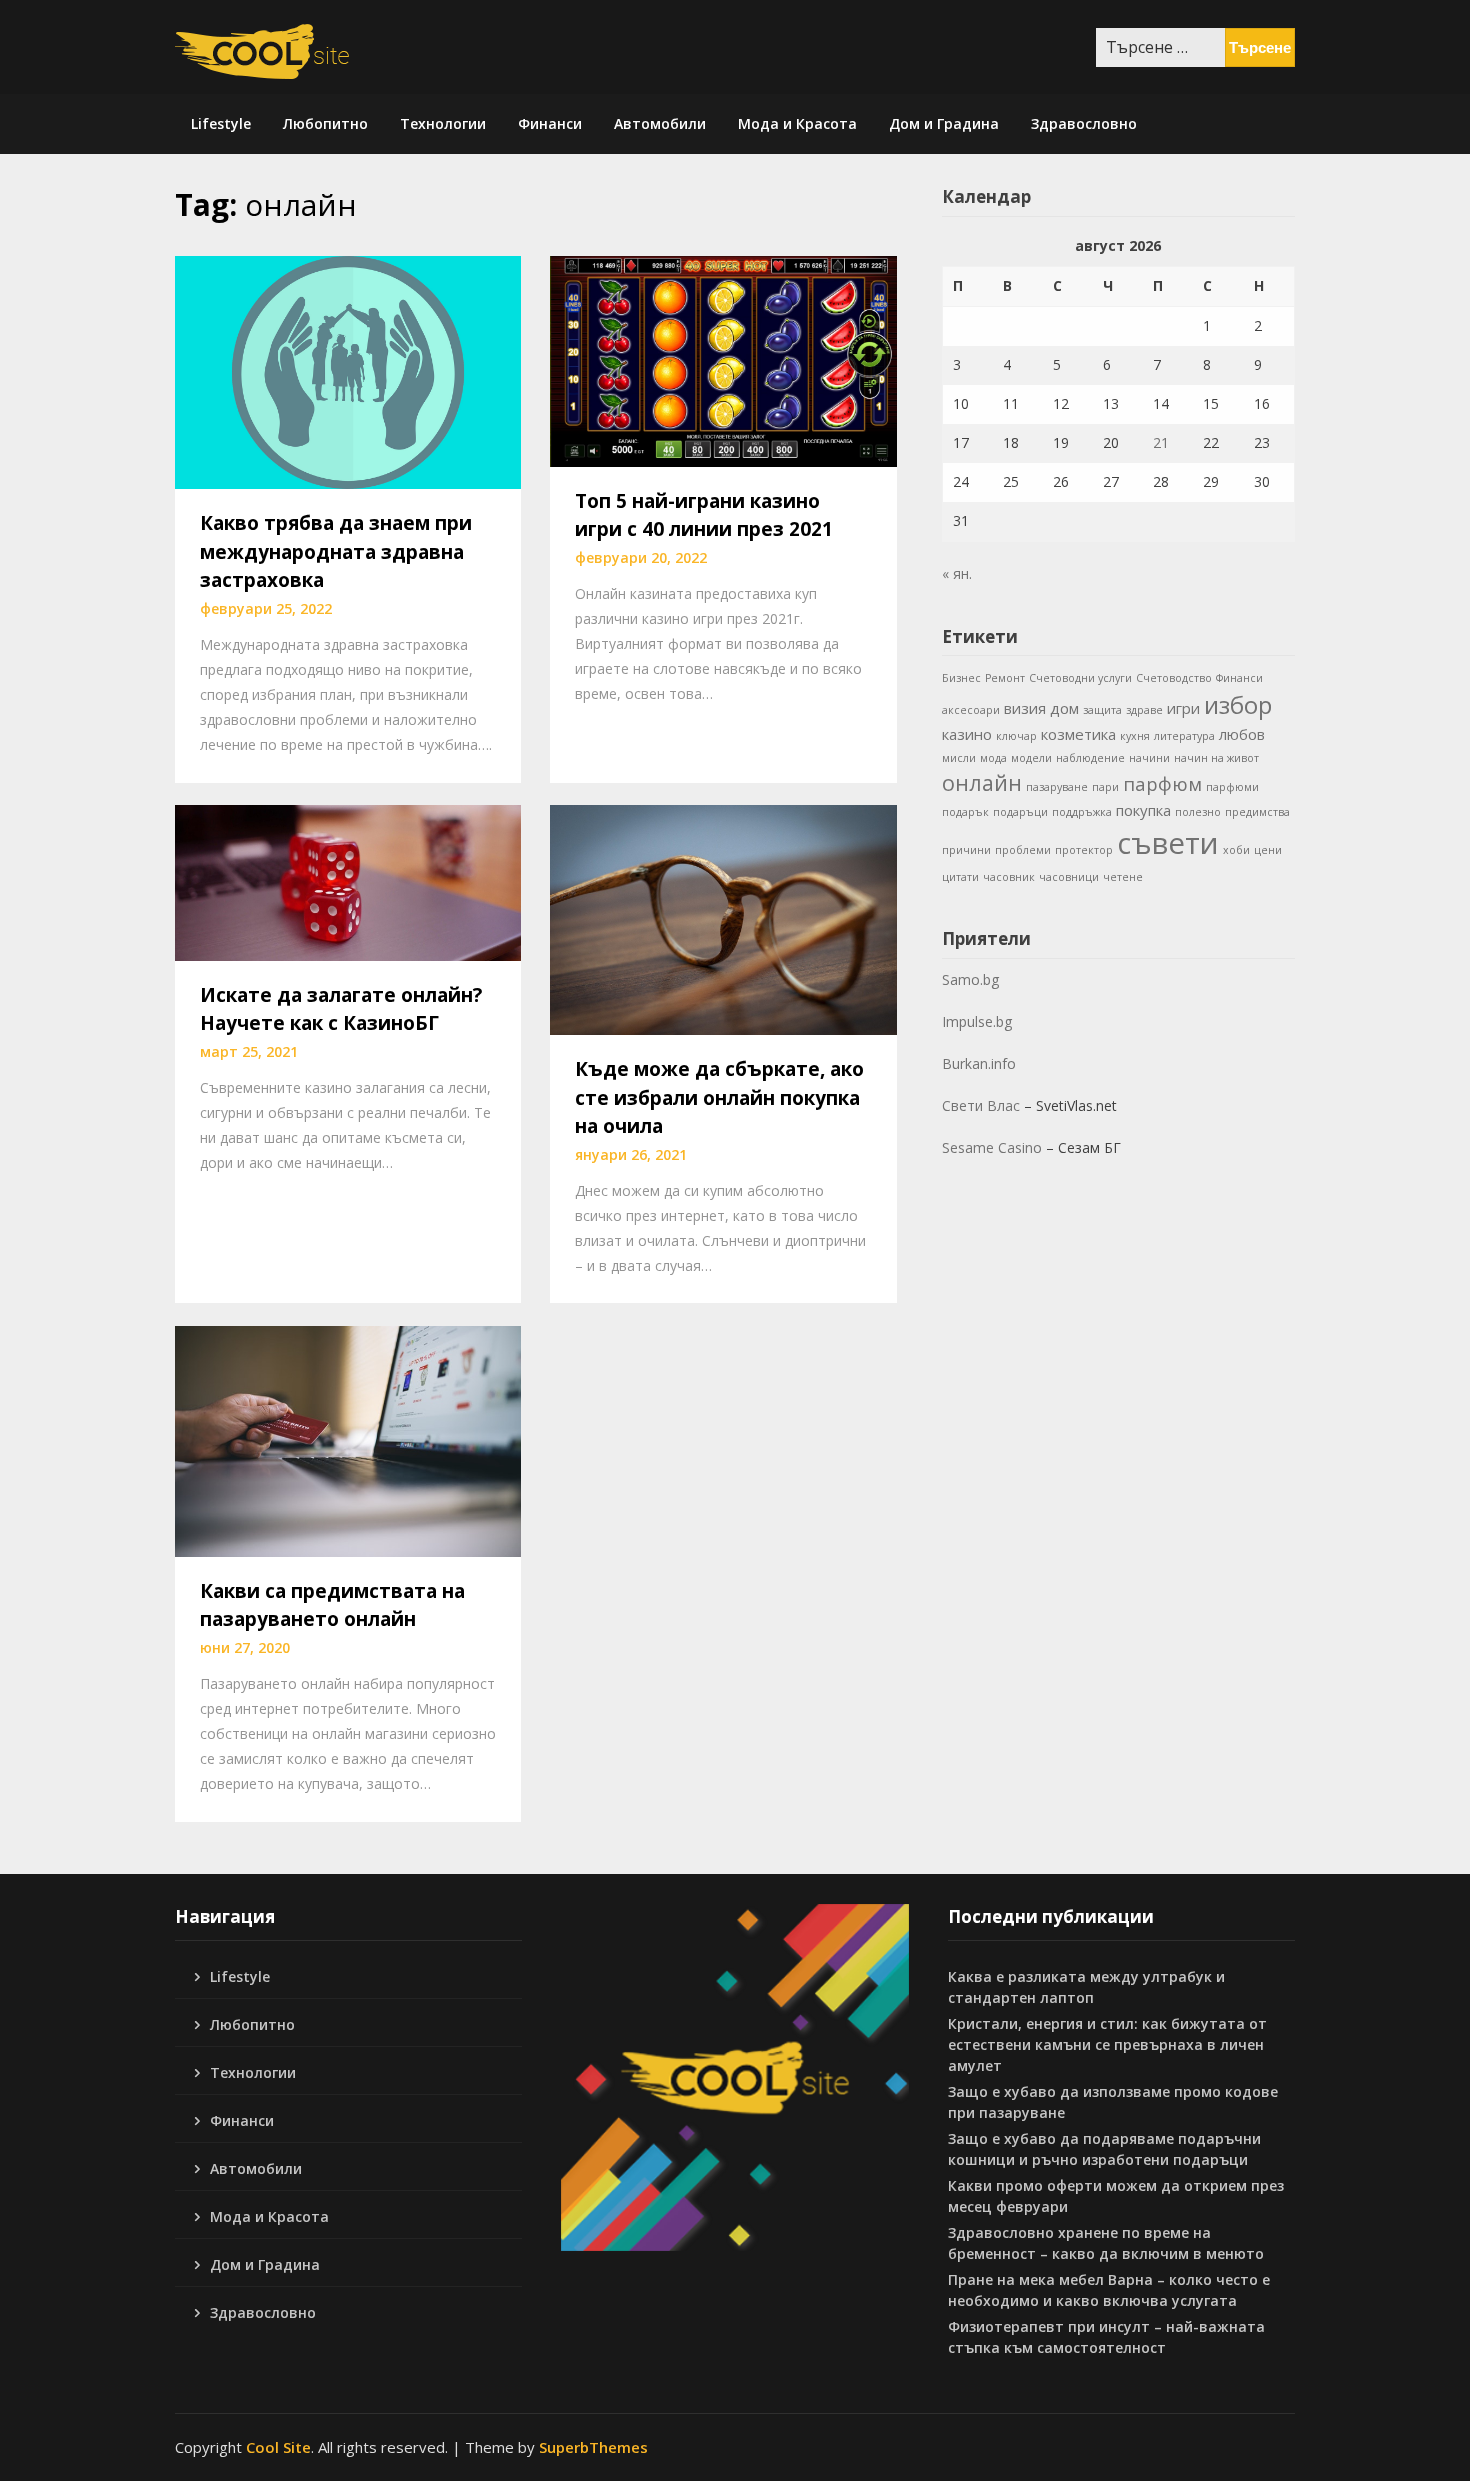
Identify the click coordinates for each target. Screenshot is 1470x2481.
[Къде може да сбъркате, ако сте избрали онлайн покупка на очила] (723, 918)
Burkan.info (979, 1063)
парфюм (1162, 783)
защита (1102, 710)
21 (1161, 442)
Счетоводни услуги (1080, 678)
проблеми (1023, 850)
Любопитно (325, 123)
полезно (1198, 812)
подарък (965, 812)
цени (1268, 850)
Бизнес (961, 678)
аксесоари (971, 710)
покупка (1143, 810)
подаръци (1020, 812)
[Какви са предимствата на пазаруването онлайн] (348, 1439)
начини (1149, 758)
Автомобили (660, 123)
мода (993, 758)
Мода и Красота (797, 123)
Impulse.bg (977, 1021)
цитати (960, 877)
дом (1064, 708)
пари (1105, 787)
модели (1031, 758)
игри (1183, 708)
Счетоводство (1174, 678)
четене (1123, 877)
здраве (1144, 710)
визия (1025, 708)
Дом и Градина (944, 123)
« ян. (957, 573)
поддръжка (1082, 812)
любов (1242, 734)
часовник (1009, 877)
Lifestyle (221, 123)
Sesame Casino (992, 1147)
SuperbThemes (593, 2447)
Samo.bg (970, 979)
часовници (1069, 877)
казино (967, 734)
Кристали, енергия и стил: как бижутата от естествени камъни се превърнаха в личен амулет (1107, 2044)
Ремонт (1005, 678)
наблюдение (1090, 758)
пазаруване (1057, 787)
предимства (1257, 812)
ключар (1016, 736)
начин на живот (1216, 758)
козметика (1078, 734)
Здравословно (1084, 123)
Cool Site (278, 2447)
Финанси (550, 123)
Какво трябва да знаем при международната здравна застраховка (336, 551)
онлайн (982, 782)
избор (1238, 704)
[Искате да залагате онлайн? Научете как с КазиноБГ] (348, 881)
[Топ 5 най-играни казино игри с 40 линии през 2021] (723, 360)
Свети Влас (981, 1105)
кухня (1135, 736)
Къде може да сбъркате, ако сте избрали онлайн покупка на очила (719, 1097)
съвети (1168, 843)
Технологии (443, 123)
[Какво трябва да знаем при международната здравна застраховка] (348, 371)
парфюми (1232, 787)
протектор (1084, 850)
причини (966, 850)
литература (1184, 736)
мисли (959, 758)
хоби (1236, 850)
